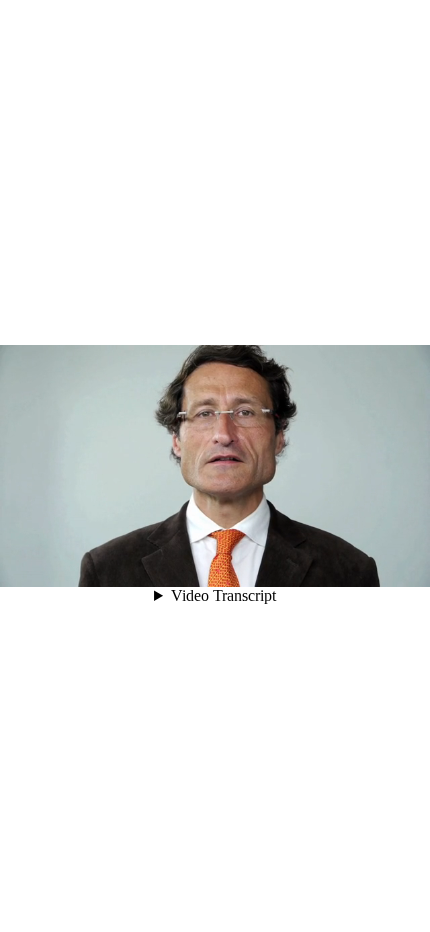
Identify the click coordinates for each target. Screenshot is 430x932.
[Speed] (318, 563)
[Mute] (262, 563)
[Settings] (290, 563)
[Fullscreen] (374, 563)
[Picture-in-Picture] (346, 563)
